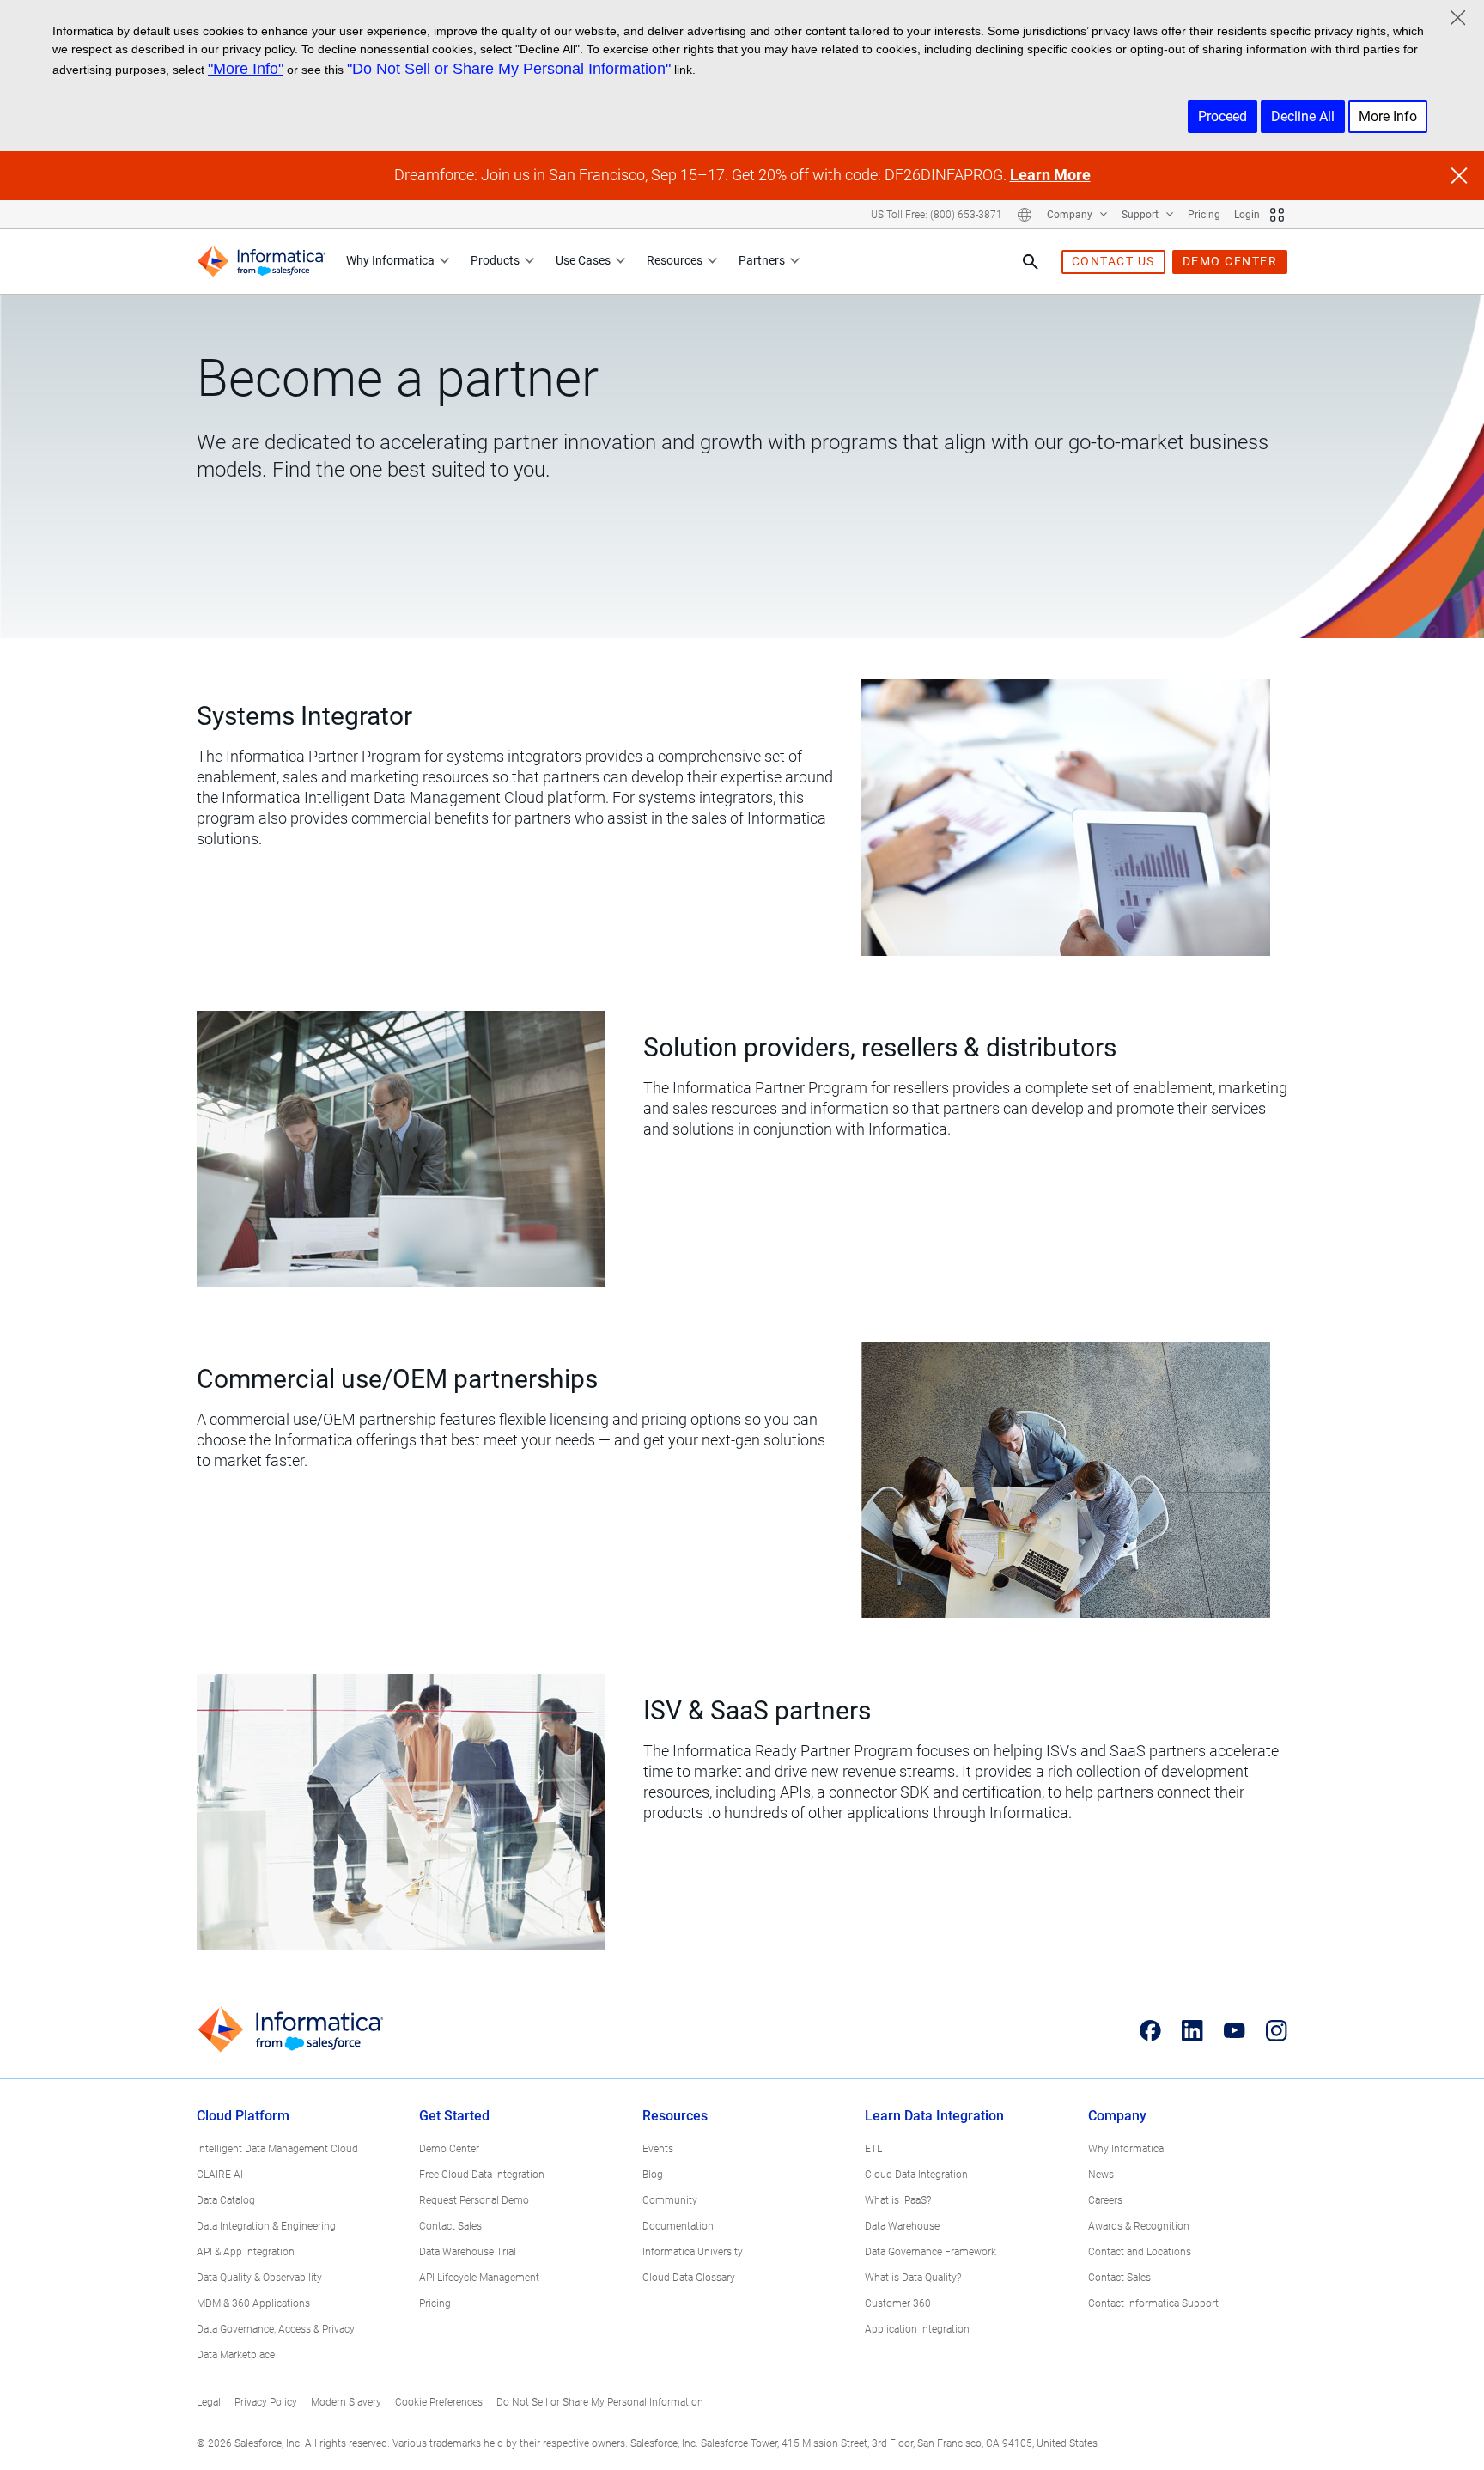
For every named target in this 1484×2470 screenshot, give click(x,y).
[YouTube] (1235, 2030)
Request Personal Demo (474, 2200)
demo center (1230, 261)
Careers (1105, 2200)
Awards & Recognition (1139, 2226)
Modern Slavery (346, 2402)
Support (1141, 215)
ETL (873, 2149)
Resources (675, 260)
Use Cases (583, 260)
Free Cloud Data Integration (482, 2175)
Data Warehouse (902, 2226)
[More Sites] (1277, 215)
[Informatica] (261, 262)
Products (495, 260)
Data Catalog (226, 2200)
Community (670, 2200)
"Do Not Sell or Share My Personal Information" (509, 69)
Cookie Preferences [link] (439, 2402)
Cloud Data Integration (916, 2175)
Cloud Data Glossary (689, 2278)
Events (658, 2149)
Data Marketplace (236, 2355)
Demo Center (449, 2149)
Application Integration (917, 2329)
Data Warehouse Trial (468, 2252)
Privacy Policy (266, 2402)
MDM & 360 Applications (253, 2303)
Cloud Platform (243, 2116)
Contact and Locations (1140, 2252)
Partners (762, 260)
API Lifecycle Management (479, 2278)
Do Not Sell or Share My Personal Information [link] (600, 2402)
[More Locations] (1025, 215)
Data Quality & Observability (259, 2278)
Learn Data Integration (934, 2116)
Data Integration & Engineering (266, 2226)
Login (1247, 215)
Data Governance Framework (931, 2252)
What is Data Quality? (913, 2278)
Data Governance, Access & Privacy (276, 2329)
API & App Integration (246, 2252)
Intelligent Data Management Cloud (277, 2149)
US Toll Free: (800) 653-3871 (937, 215)
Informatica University (693, 2252)
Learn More (1050, 175)
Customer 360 (898, 2303)
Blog (653, 2175)
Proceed (1222, 116)
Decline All (1303, 116)
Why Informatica (390, 260)
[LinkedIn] (1192, 2030)
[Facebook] (1150, 2030)
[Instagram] (1277, 2030)
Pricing (1204, 215)
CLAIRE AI (220, 2175)
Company (1071, 215)
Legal (209, 2402)
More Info (1388, 116)
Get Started (454, 2116)
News (1101, 2175)
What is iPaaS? (898, 2200)
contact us (1113, 261)
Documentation (678, 2226)
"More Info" (246, 69)
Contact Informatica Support (1153, 2303)
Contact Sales (450, 2226)
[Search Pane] (1031, 262)
